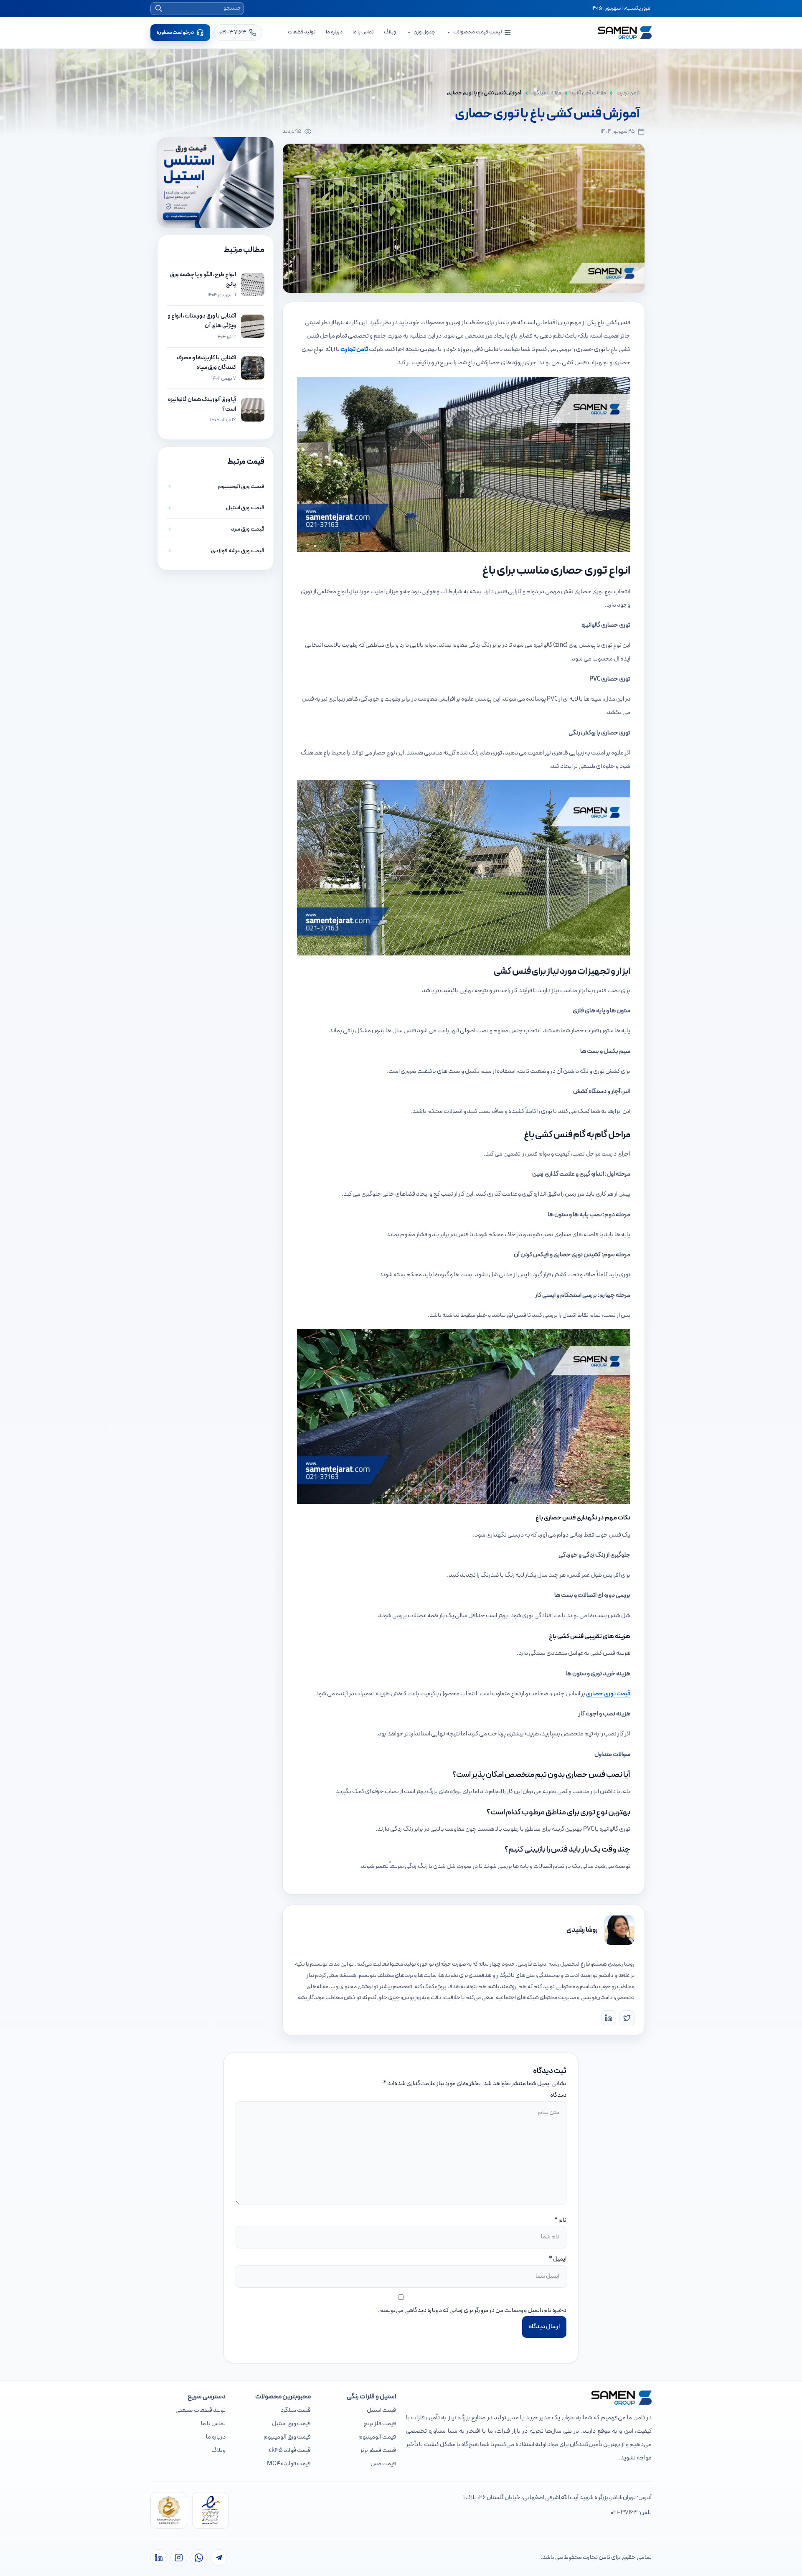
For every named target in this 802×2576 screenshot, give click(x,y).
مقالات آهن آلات (589, 93)
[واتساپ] (199, 2558)
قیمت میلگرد (296, 2410)
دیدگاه (558, 2095)
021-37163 (624, 2513)
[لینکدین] (159, 2558)
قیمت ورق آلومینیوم (287, 2437)
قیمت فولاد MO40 (289, 2464)
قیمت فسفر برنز (378, 2450)
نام (562, 2220)
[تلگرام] (219, 2558)
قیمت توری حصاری (608, 1694)
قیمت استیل (381, 2410)
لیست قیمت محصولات (477, 32)
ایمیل (560, 2259)
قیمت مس (383, 2464)
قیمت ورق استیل (291, 2424)
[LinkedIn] (609, 2018)
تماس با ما (363, 32)
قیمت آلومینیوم (377, 2437)
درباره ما (334, 32)
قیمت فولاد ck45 (290, 2450)
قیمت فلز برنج (380, 2424)
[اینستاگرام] (179, 2558)
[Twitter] (627, 2018)
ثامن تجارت (354, 349)
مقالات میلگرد (547, 93)
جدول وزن (425, 32)
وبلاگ (390, 32)
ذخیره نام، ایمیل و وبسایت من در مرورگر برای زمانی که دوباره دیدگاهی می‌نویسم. (472, 2311)
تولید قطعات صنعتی (200, 2410)
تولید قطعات (302, 32)
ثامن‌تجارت (628, 93)
